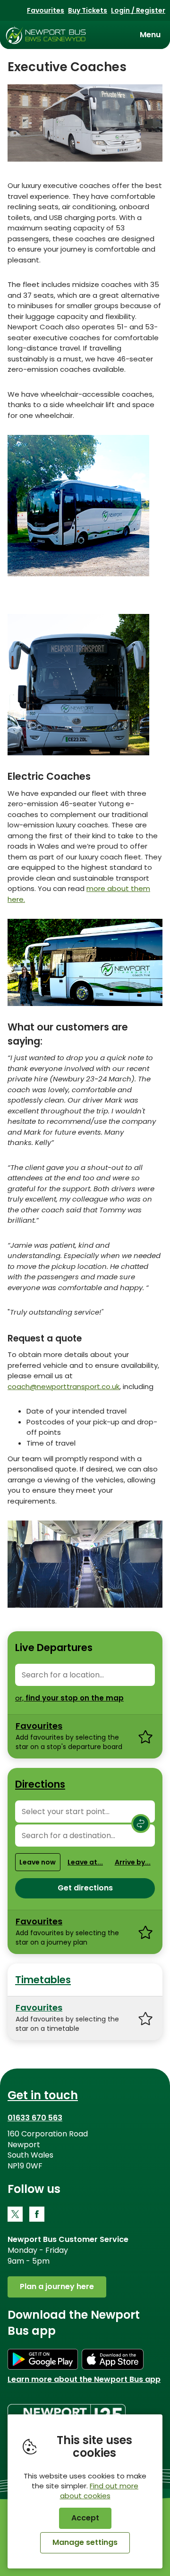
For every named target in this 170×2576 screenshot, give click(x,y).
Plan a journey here (57, 2286)
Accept (85, 2518)
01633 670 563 (35, 2118)
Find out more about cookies (99, 2491)
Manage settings (85, 2542)
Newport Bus (46, 35)
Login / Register (138, 10)
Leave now (38, 1862)
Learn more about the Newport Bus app (84, 2379)
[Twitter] (15, 2214)
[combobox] (85, 1675)
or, (69, 1698)
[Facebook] (37, 2214)
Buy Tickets (88, 10)
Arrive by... (133, 1862)
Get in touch (43, 2095)
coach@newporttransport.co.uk (64, 1386)
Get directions (85, 1888)
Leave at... (85, 1862)
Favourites (46, 10)
